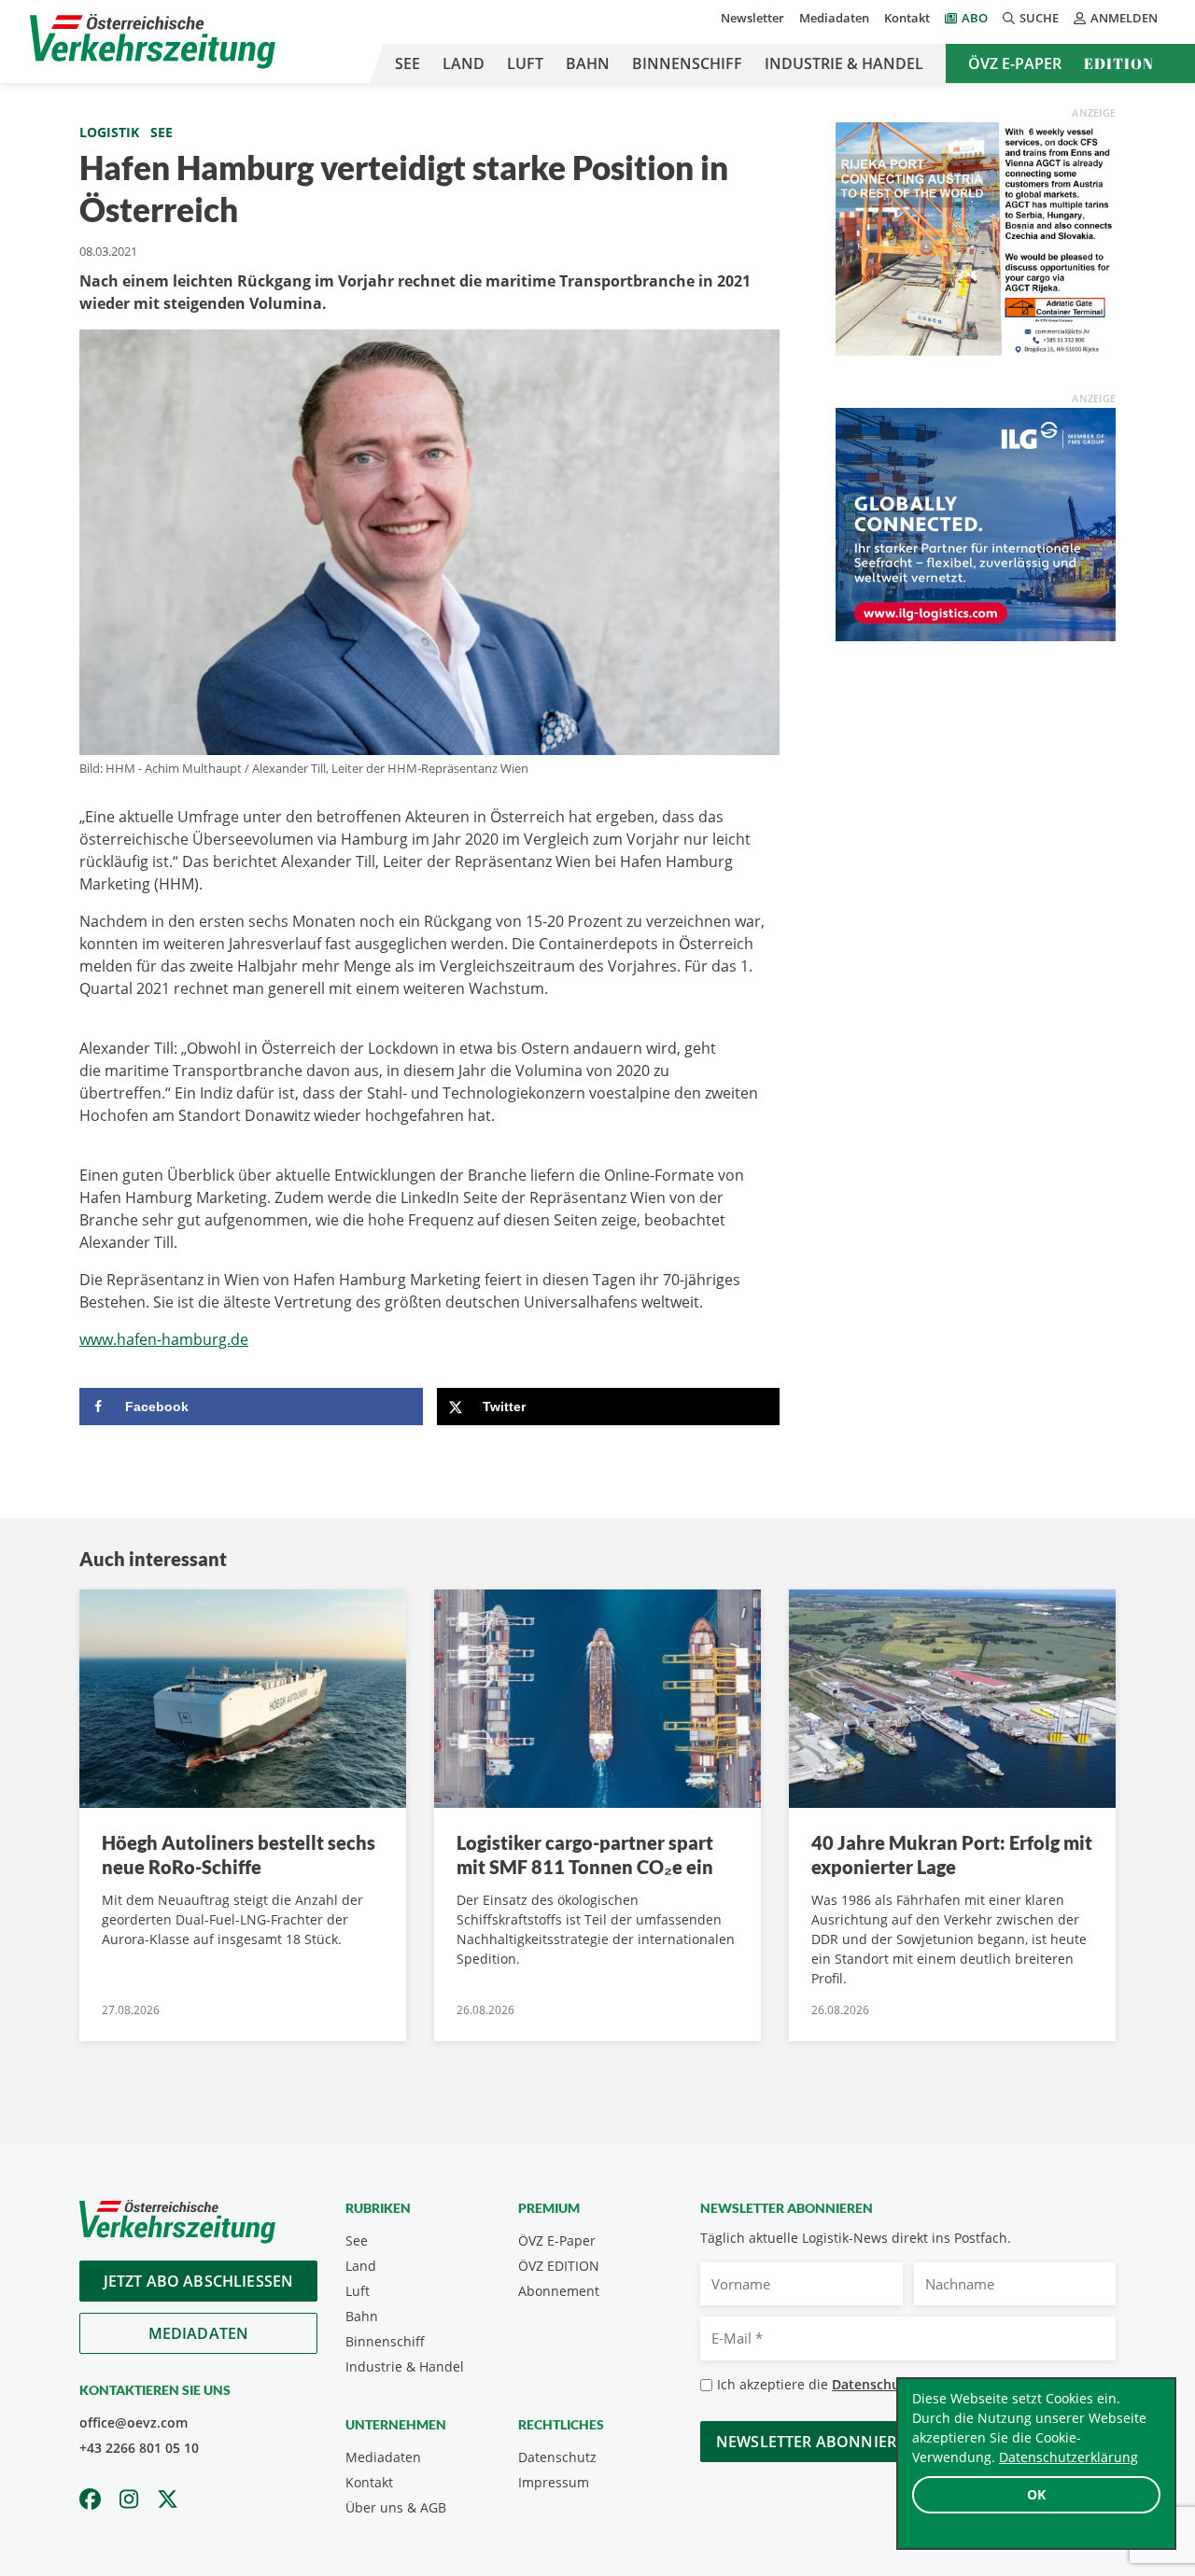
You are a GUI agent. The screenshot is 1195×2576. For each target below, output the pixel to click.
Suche (1039, 18)
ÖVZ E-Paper (1015, 63)
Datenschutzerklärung (1068, 2457)
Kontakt (907, 18)
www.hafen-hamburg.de (164, 1339)
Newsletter (752, 18)
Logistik (109, 132)
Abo (975, 18)
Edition (1119, 63)
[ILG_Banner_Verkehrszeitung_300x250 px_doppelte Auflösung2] (976, 523)
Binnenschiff (687, 63)
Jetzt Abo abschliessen (199, 2281)
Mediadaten (834, 18)
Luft (525, 63)
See (408, 63)
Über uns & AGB (396, 2507)
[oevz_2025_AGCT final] (976, 237)
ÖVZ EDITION (559, 2266)
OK (1036, 2494)
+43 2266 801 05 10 (139, 2448)
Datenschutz (557, 2457)
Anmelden (1124, 18)
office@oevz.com (134, 2422)
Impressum (554, 2482)
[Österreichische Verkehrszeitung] (153, 42)
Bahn (588, 63)
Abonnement (559, 2291)
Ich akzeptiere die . (869, 2384)
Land (464, 63)
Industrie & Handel (844, 63)
